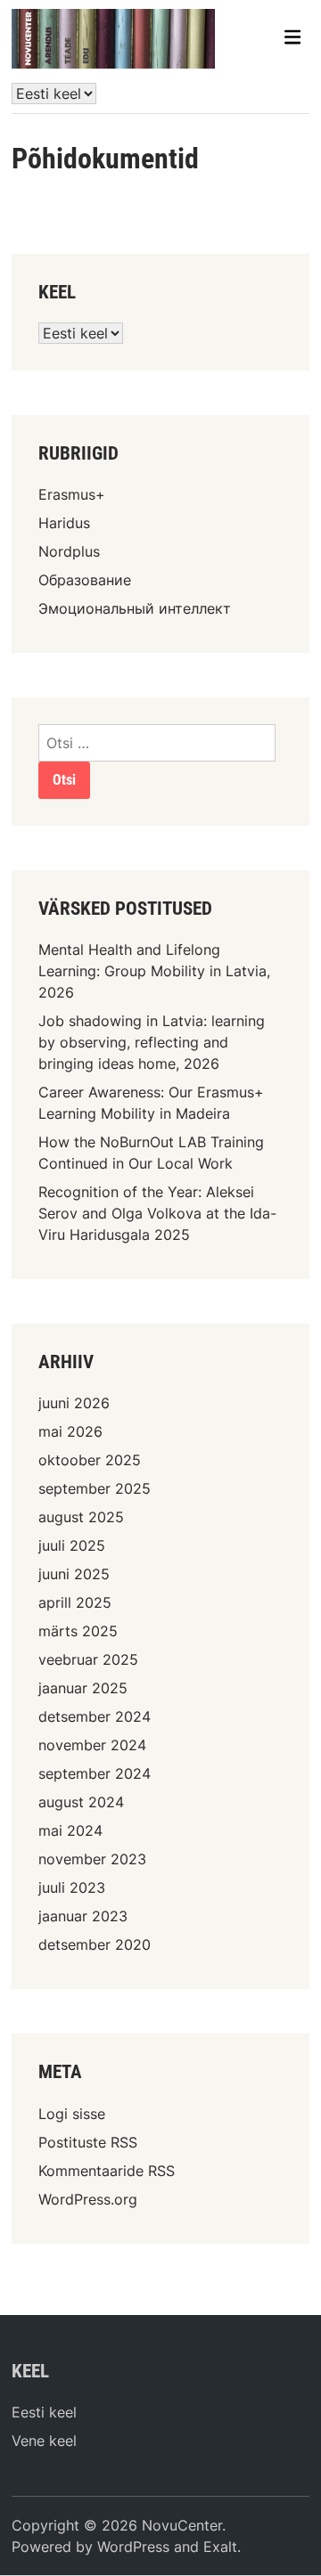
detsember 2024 (95, 1716)
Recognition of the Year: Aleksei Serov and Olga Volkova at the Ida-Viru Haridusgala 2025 (157, 1213)
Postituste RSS (88, 2142)
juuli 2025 (72, 1545)
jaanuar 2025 (83, 1688)
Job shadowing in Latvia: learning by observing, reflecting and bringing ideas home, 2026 (152, 1042)
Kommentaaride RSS (107, 2171)
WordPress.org (88, 2199)
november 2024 (92, 1745)
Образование (85, 580)
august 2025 (81, 1517)
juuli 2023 (72, 1887)
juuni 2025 (74, 1574)
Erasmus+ (72, 494)
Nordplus (69, 551)
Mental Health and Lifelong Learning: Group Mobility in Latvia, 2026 (154, 971)
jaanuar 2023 (83, 1916)
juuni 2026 (74, 1403)
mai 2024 (70, 1830)
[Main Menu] (292, 39)
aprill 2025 (75, 1602)
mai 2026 (70, 1431)
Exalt (220, 2547)
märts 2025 (78, 1631)
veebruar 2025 (88, 1659)
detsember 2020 (95, 1944)
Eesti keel (44, 2412)
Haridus (64, 523)
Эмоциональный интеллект (135, 608)
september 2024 (95, 1773)
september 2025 (95, 1488)
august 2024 (81, 1802)
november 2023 (92, 1859)
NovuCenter (182, 2525)
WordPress (133, 2547)
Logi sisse (72, 2114)
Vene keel (44, 2441)
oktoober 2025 (90, 1460)
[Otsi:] (157, 743)
